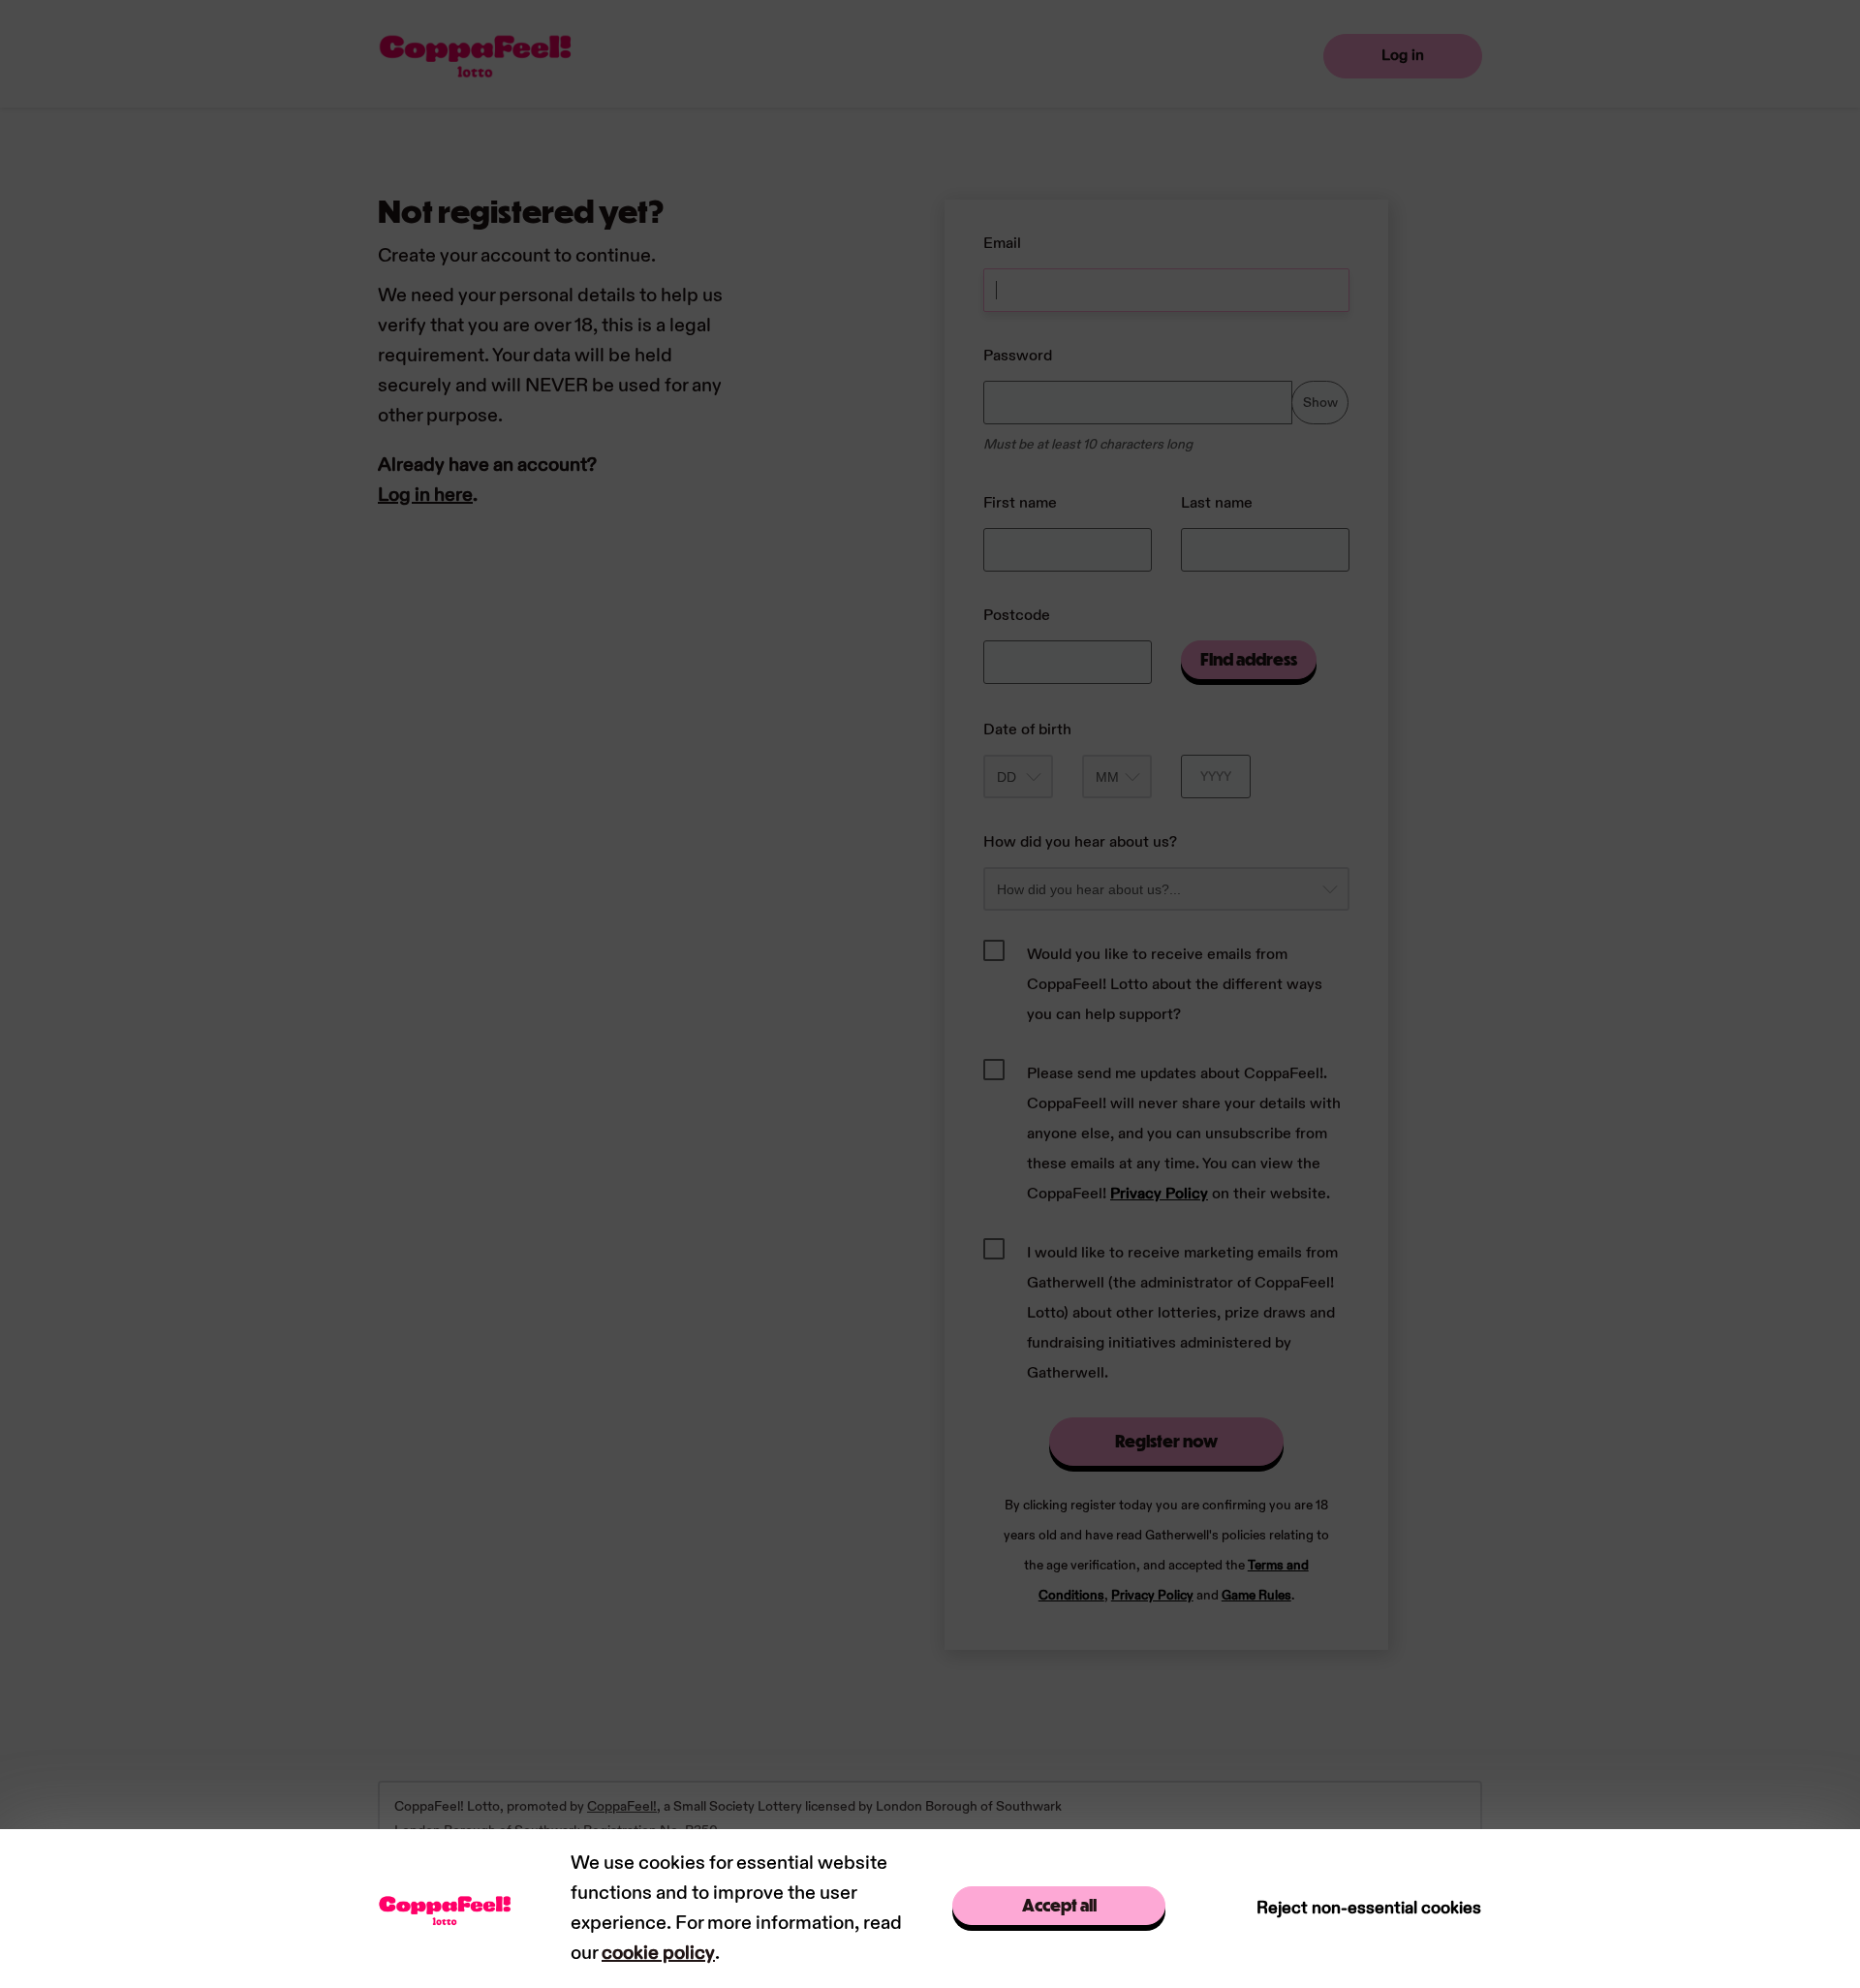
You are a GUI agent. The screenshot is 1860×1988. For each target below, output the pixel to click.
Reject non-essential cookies (1369, 1908)
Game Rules (1256, 1596)
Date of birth (1027, 730)
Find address (1249, 659)
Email (1002, 244)
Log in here (425, 495)
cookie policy (658, 1953)
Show (1320, 403)
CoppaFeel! (622, 1806)
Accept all (1059, 1905)
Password (1018, 356)
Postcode (1017, 616)
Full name (963, 190)
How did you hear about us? (1080, 842)
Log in (1403, 56)
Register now (1166, 1441)
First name (1020, 503)
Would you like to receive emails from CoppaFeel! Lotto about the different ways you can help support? (1175, 985)
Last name (1217, 503)
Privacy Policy (1159, 1194)
